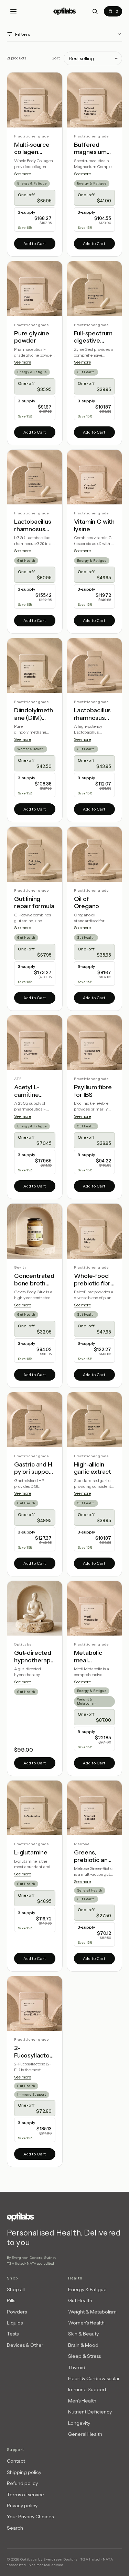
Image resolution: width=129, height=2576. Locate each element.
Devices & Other (25, 2345)
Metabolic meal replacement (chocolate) (92, 1657)
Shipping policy (24, 2472)
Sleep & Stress (84, 2356)
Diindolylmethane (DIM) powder (34, 714)
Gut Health (86, 372)
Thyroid (77, 2367)
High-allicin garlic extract (93, 1468)
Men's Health (82, 2401)
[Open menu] (13, 11)
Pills (11, 2300)
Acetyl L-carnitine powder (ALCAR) (26, 1091)
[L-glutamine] (35, 1808)
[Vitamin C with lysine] (95, 477)
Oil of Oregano (87, 903)
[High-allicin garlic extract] (95, 1420)
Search (15, 2528)
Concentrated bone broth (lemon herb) (34, 1280)
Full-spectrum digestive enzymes (93, 337)
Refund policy (22, 2483)
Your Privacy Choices (30, 2517)
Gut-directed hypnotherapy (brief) (34, 1657)
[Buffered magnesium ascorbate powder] (95, 100)
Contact (16, 2461)
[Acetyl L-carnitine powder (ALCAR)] (35, 1043)
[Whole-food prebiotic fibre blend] (95, 1231)
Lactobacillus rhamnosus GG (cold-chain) (93, 714)
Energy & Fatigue (32, 183)
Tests (13, 2334)
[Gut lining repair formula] (35, 854)
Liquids (15, 2323)
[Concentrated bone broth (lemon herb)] (35, 1231)
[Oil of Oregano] (95, 854)
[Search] (95, 11)
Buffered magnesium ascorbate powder (90, 149)
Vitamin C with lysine (94, 526)
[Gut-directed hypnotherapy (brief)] (35, 1608)
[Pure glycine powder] (35, 289)
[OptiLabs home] (65, 11)
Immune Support (32, 2094)
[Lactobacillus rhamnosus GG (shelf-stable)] (35, 477)
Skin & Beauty (83, 2334)
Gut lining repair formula (34, 903)
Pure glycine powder (32, 337)
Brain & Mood (83, 2345)
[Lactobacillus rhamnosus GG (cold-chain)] (95, 666)
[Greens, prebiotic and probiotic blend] (95, 1808)
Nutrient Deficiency (90, 2412)
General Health (90, 1890)
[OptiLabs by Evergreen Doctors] (64, 2217)
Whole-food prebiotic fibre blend (94, 1280)
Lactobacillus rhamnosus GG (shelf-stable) (33, 526)
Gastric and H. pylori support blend (34, 1468)
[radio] (35, 198)
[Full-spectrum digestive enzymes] (95, 289)
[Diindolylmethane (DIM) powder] (35, 666)
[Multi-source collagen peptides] (35, 100)
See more (23, 174)
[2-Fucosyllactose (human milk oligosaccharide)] (35, 2004)
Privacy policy (22, 2506)
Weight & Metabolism (87, 1701)
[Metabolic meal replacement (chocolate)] (95, 1608)
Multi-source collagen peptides (32, 149)
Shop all (16, 2289)
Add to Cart (35, 244)
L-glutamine (31, 1853)
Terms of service (25, 2495)
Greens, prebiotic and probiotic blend (93, 1856)
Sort (56, 58)
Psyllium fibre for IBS (93, 1091)
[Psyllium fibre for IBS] (95, 1043)
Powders (17, 2312)
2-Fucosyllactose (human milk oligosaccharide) (35, 2052)
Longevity (79, 2423)
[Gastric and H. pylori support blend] (35, 1420)
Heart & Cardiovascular (94, 2378)
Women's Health (31, 749)
